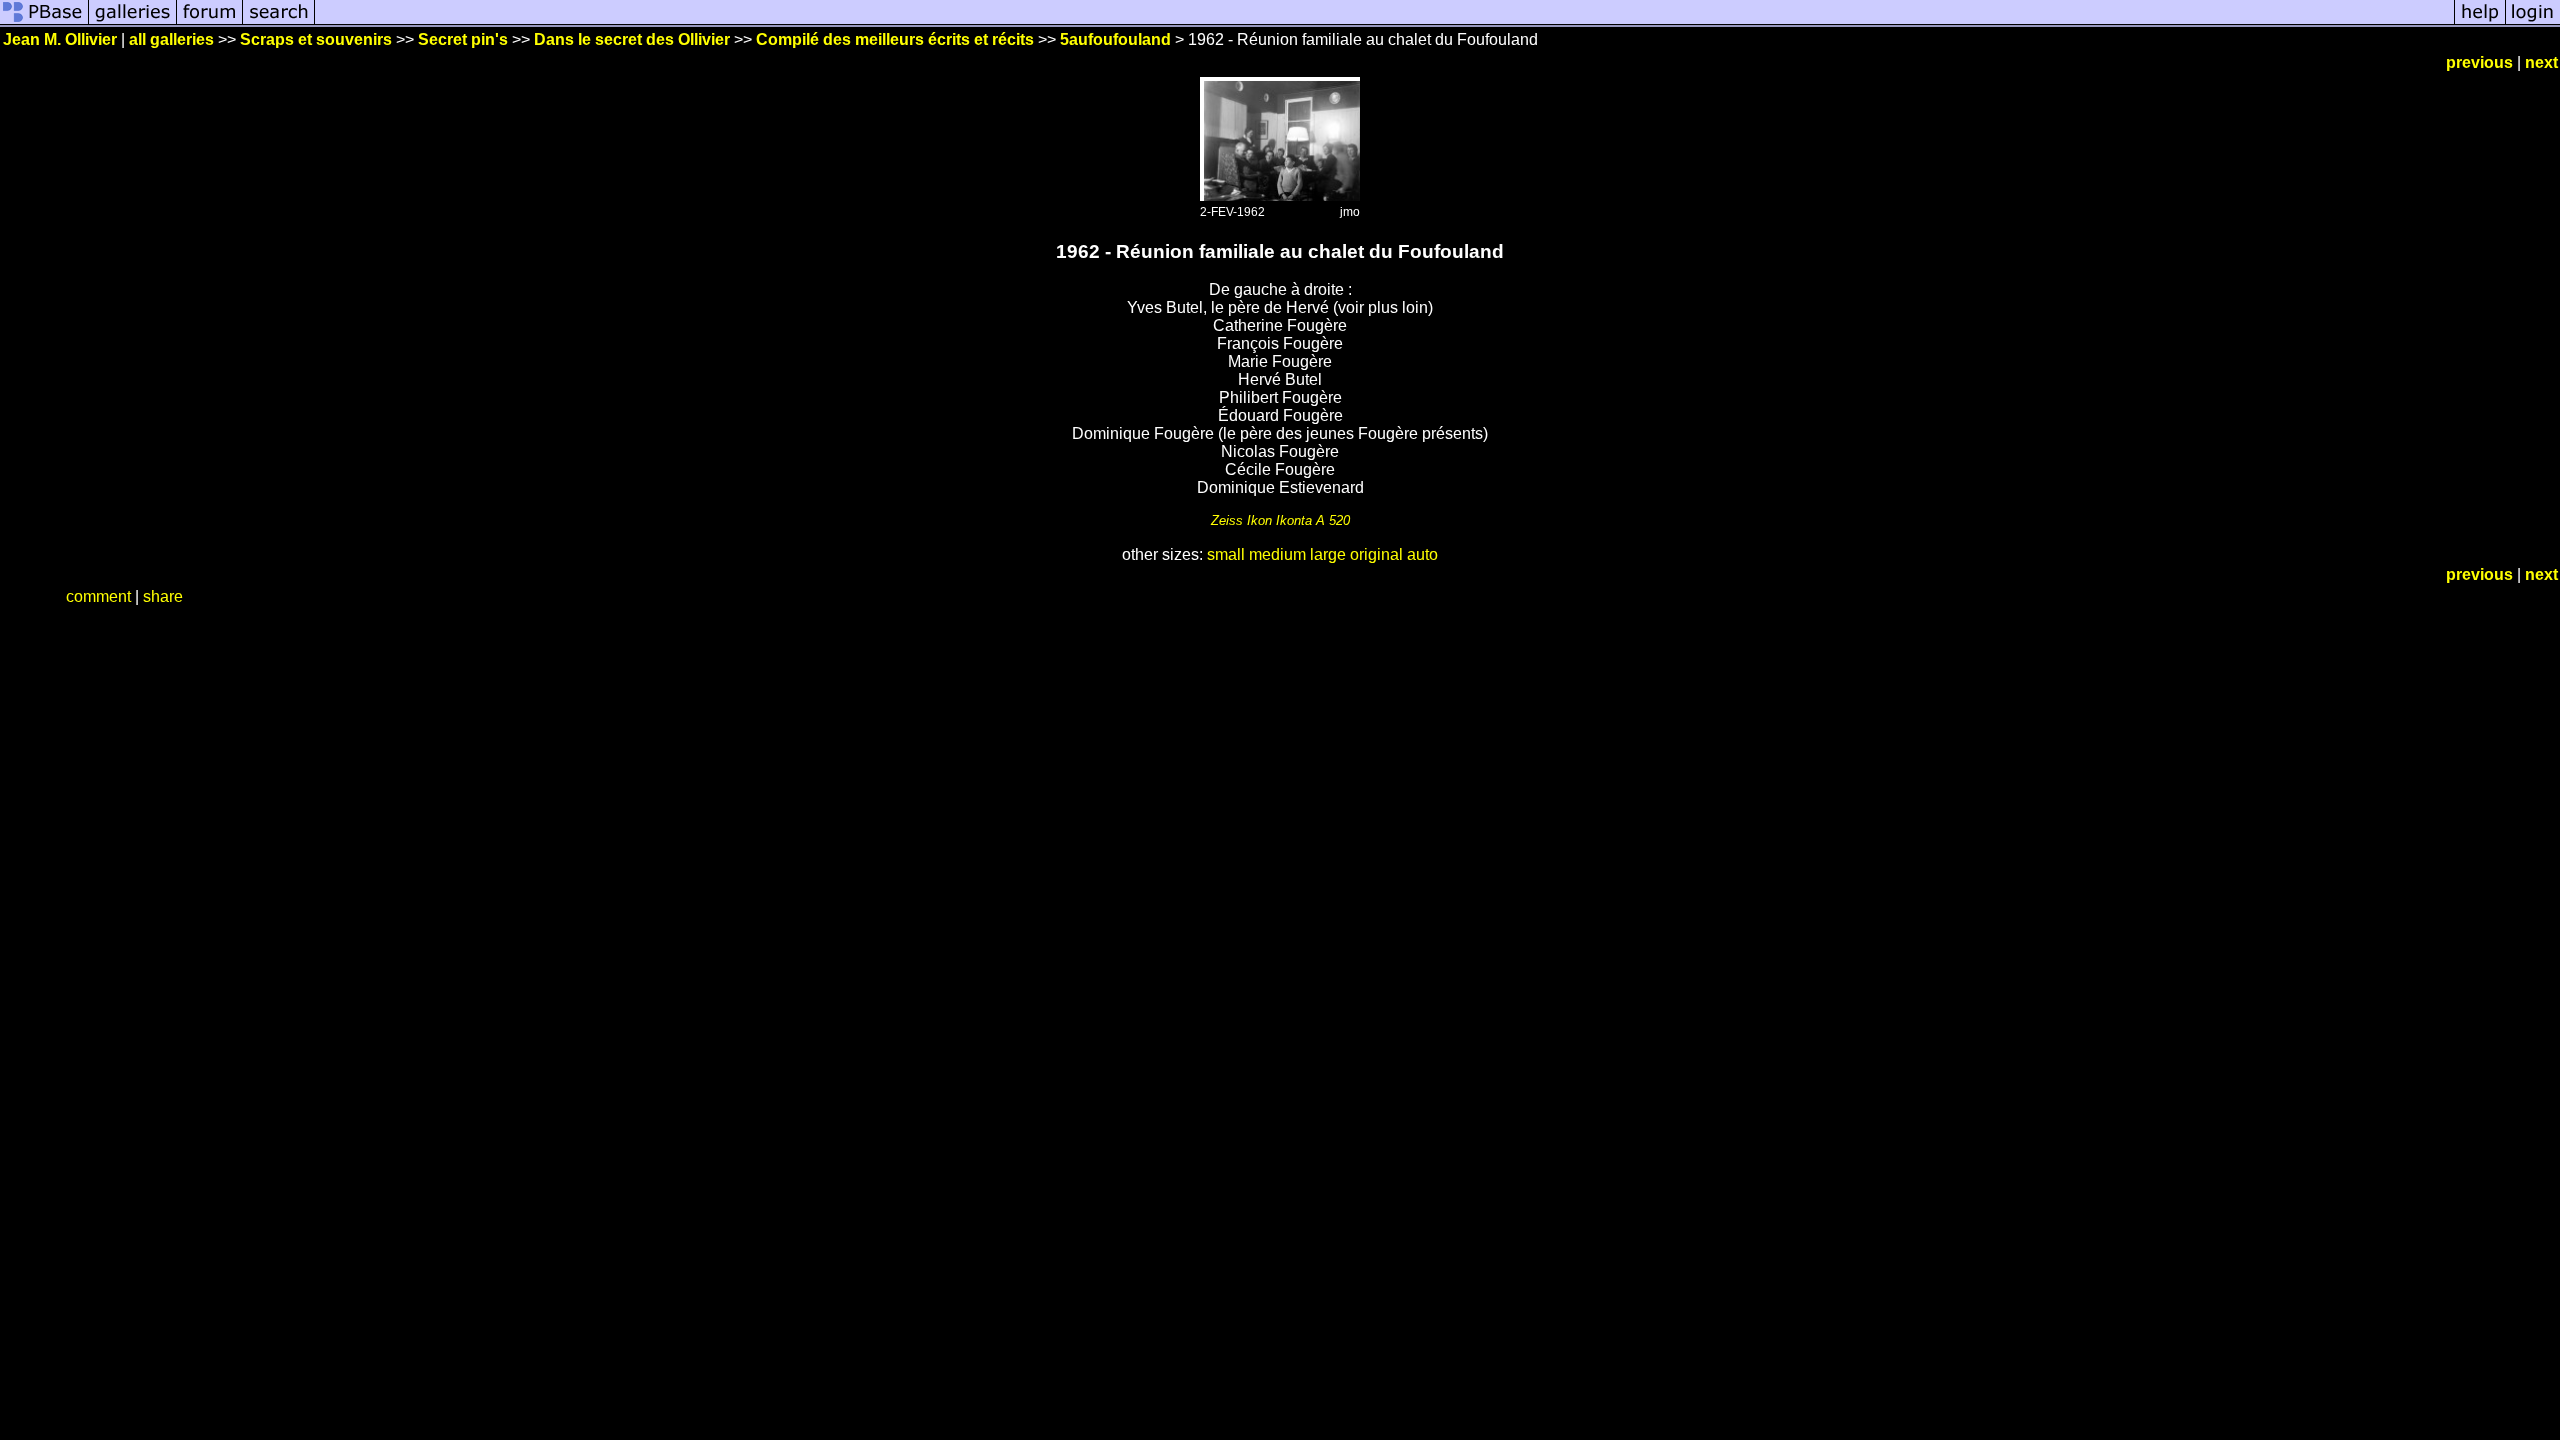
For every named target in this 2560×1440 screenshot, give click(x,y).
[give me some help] (2480, 22)
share (163, 596)
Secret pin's (463, 39)
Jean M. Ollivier (60, 39)
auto (1422, 554)
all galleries (171, 39)
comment (98, 596)
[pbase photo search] (279, 22)
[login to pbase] (2533, 22)
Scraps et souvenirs (316, 39)
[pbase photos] (44, 22)
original (1376, 554)
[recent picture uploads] (133, 22)
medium (1277, 554)
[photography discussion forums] (210, 22)
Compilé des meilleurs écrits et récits (895, 39)
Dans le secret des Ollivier (632, 39)
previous (2479, 62)
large (1328, 554)
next (2541, 62)
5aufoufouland (1115, 39)
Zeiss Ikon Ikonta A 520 (1280, 520)
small (1226, 554)
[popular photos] (1384, 22)
